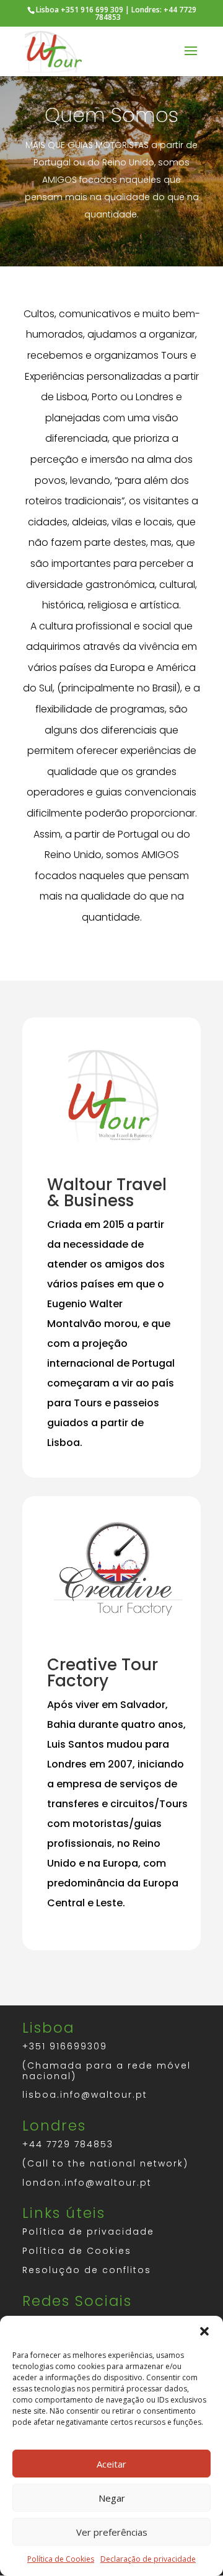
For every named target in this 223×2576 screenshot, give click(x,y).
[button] (204, 2331)
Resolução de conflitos (87, 2270)
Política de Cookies (61, 2559)
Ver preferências (112, 2532)
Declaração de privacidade (148, 2559)
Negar (112, 2498)
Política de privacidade (88, 2232)
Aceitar (111, 2464)
